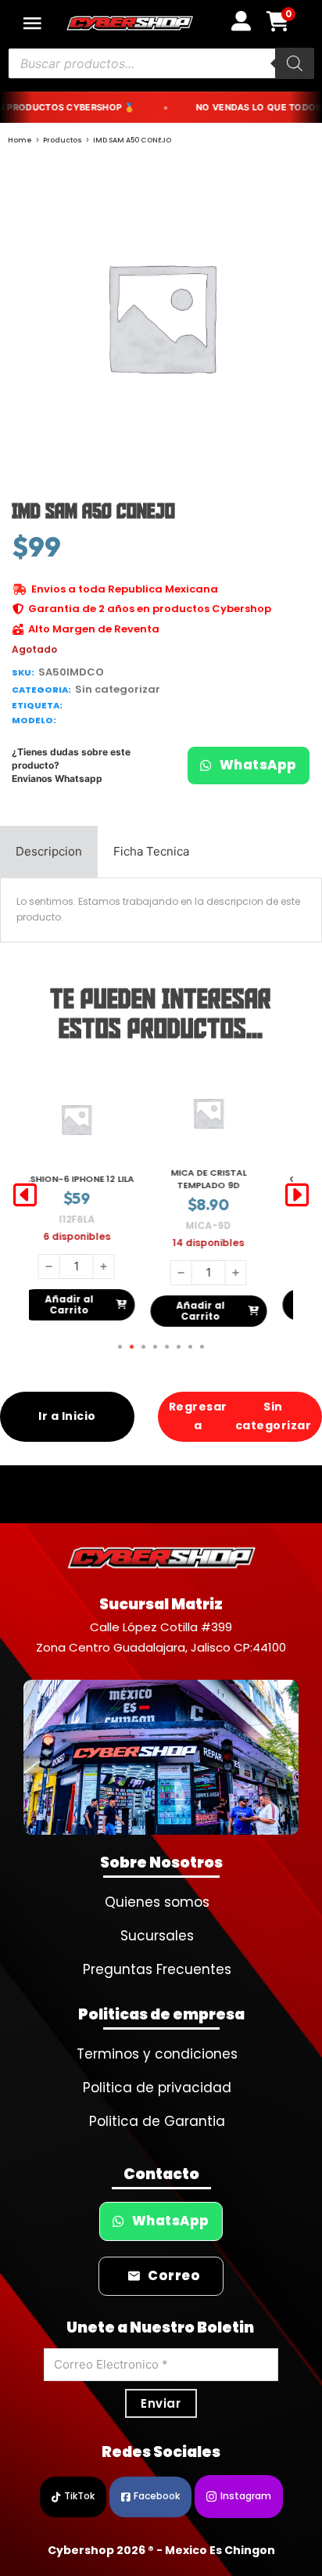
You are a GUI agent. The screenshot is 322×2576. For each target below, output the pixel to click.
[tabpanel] (161, 910)
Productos (63, 140)
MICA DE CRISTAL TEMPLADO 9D (97, 1178)
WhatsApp (258, 765)
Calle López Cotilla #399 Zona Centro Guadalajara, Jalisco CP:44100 (161, 1637)
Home (20, 140)
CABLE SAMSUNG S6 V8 (229, 1179)
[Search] (295, 63)
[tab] (49, 852)
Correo (174, 2276)
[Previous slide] (25, 1195)
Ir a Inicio (67, 1416)
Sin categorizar (118, 689)
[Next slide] (297, 1195)
